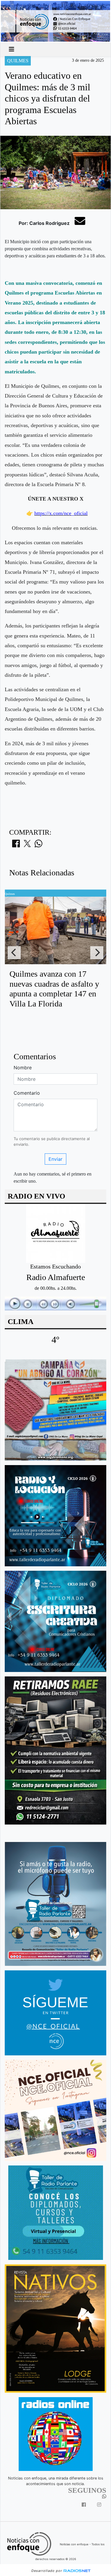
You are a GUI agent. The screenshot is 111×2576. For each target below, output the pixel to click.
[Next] (97, 953)
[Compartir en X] (27, 845)
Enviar (55, 1159)
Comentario (27, 1093)
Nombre (23, 1068)
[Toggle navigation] (12, 49)
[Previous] (14, 953)
